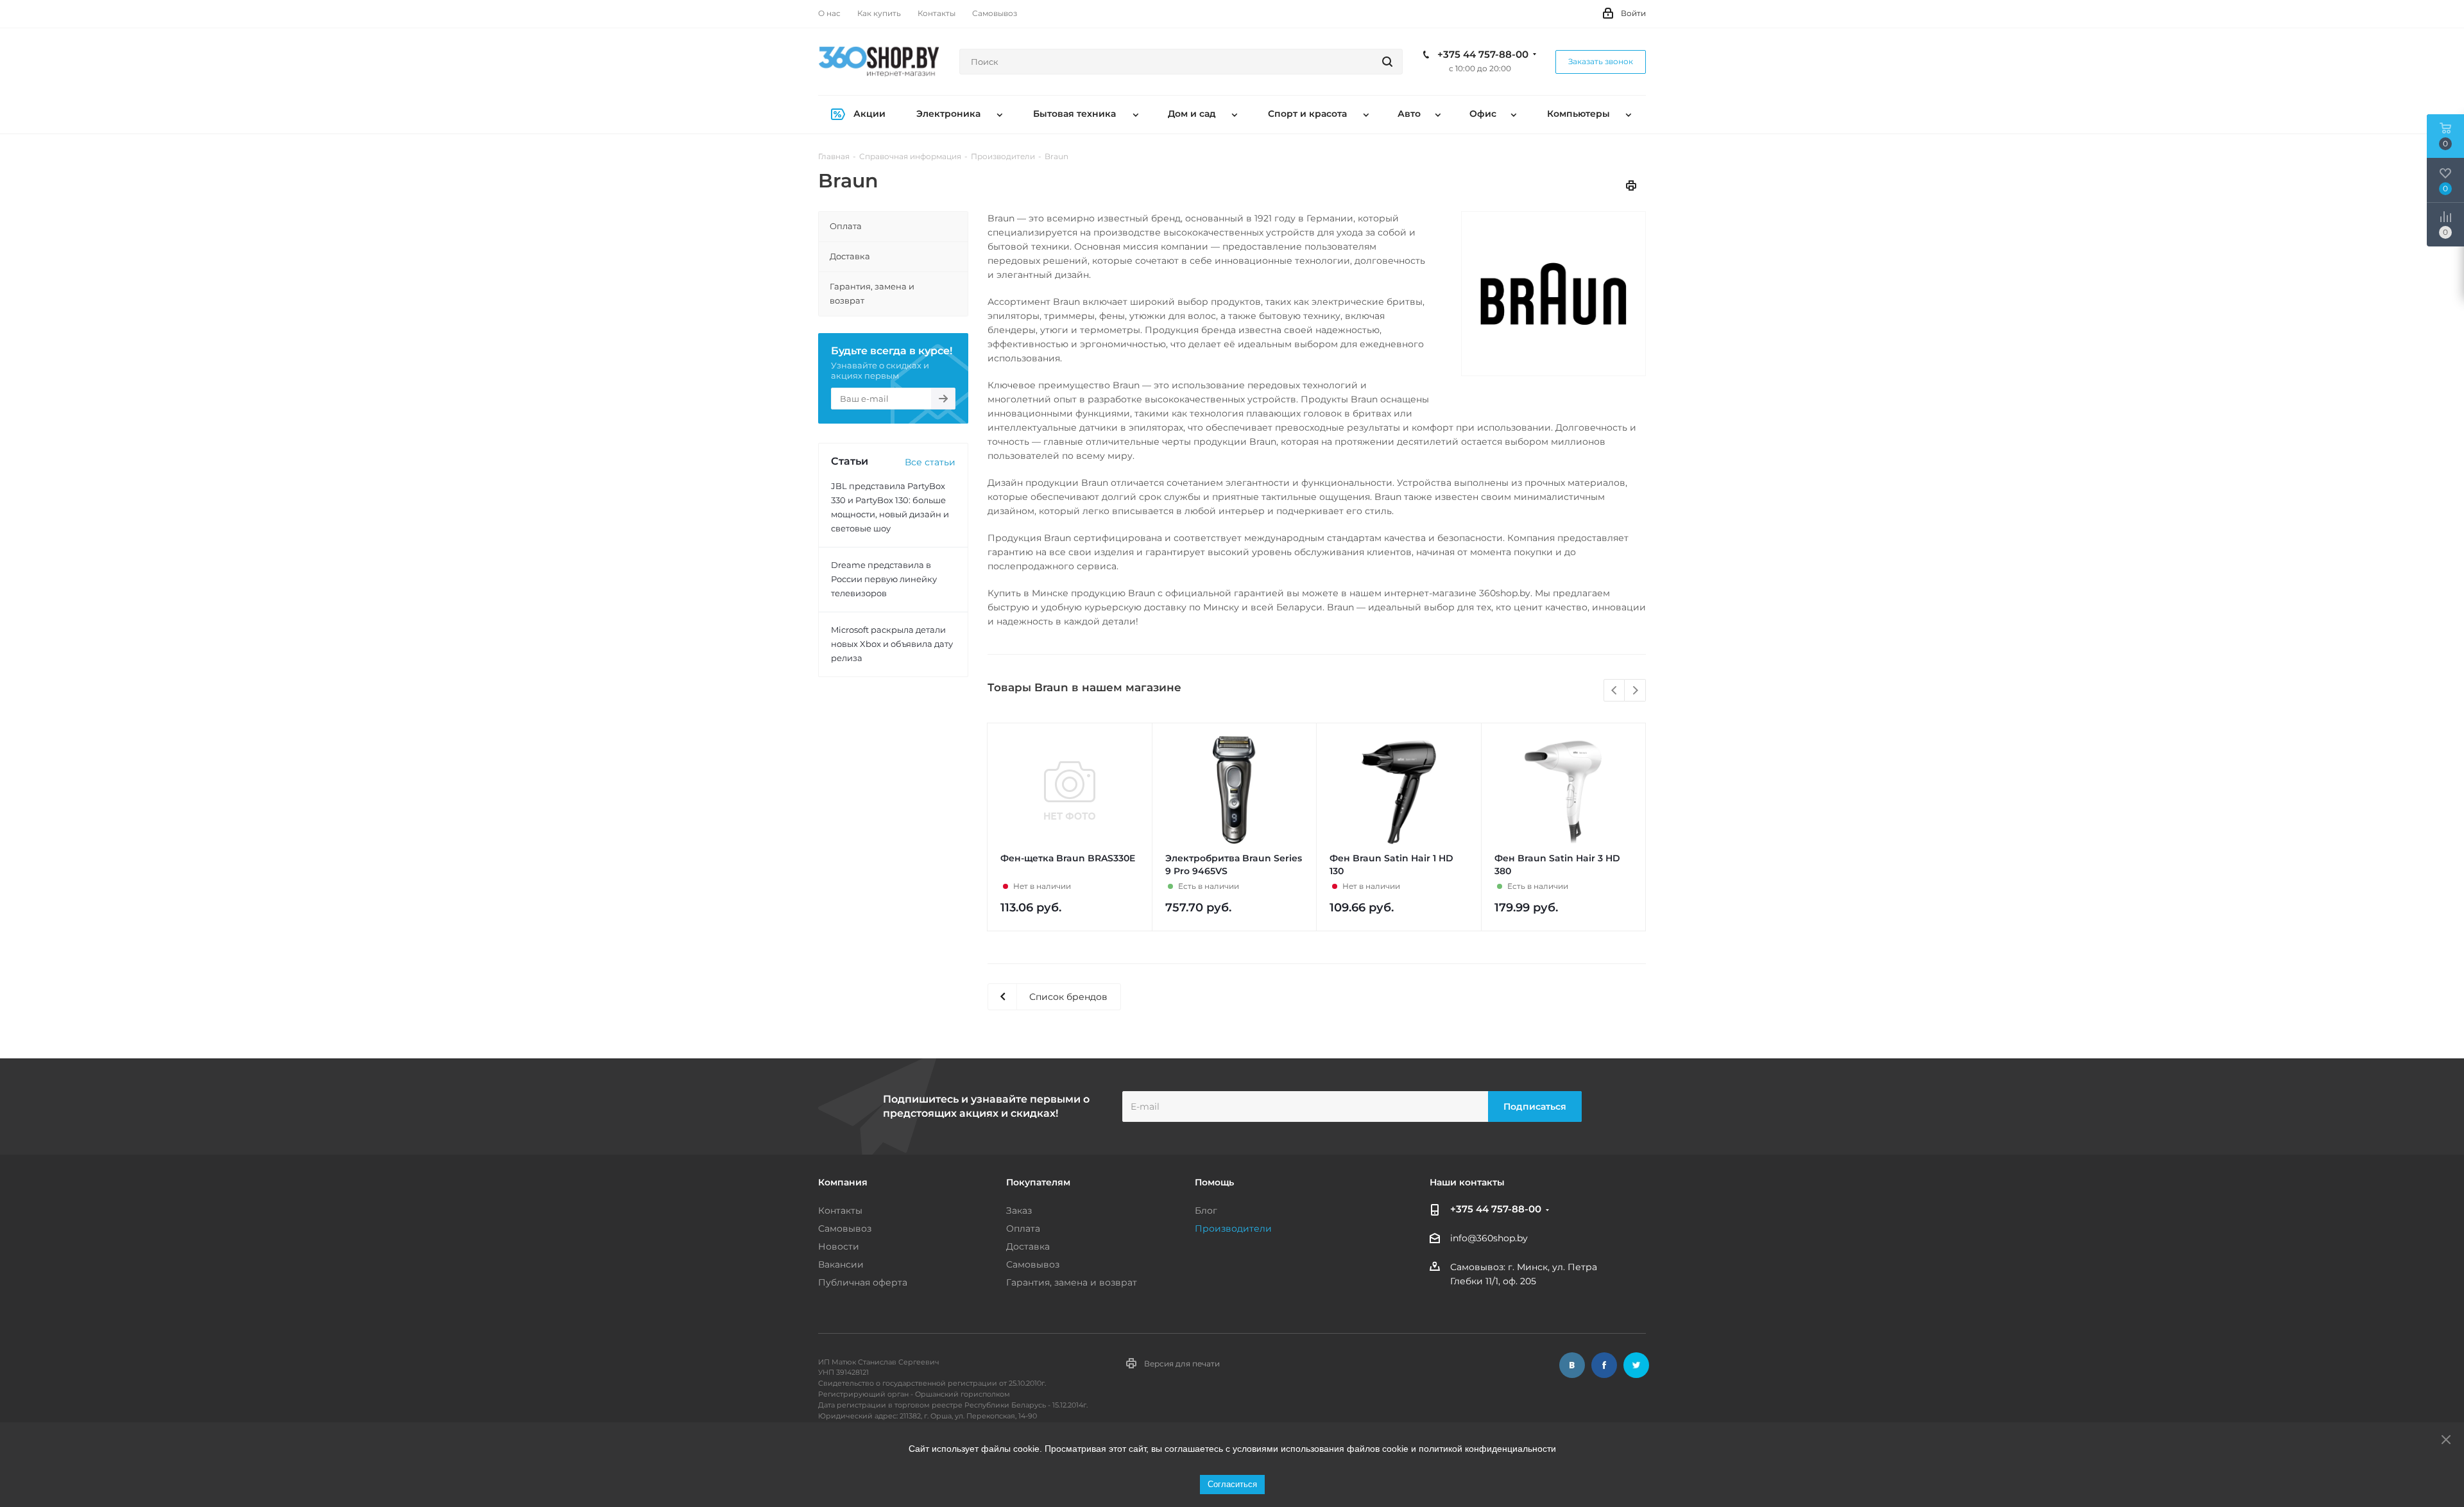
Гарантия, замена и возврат (1072, 1282)
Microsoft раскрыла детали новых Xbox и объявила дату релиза (892, 644)
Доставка (1028, 1246)
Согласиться (1232, 1484)
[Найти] (1387, 62)
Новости (839, 1246)
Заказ (1019, 1210)
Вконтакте (1572, 1365)
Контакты (840, 1210)
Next (1635, 691)
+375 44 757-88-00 (1483, 55)
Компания (843, 1182)
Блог (1206, 1210)
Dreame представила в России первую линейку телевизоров (884, 579)
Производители (1233, 1228)
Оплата (1023, 1228)
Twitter (1636, 1365)
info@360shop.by (1489, 1239)
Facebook (1604, 1365)
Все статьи (930, 462)
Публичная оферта (863, 1282)
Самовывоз (845, 1228)
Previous (1615, 691)
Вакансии (841, 1264)
